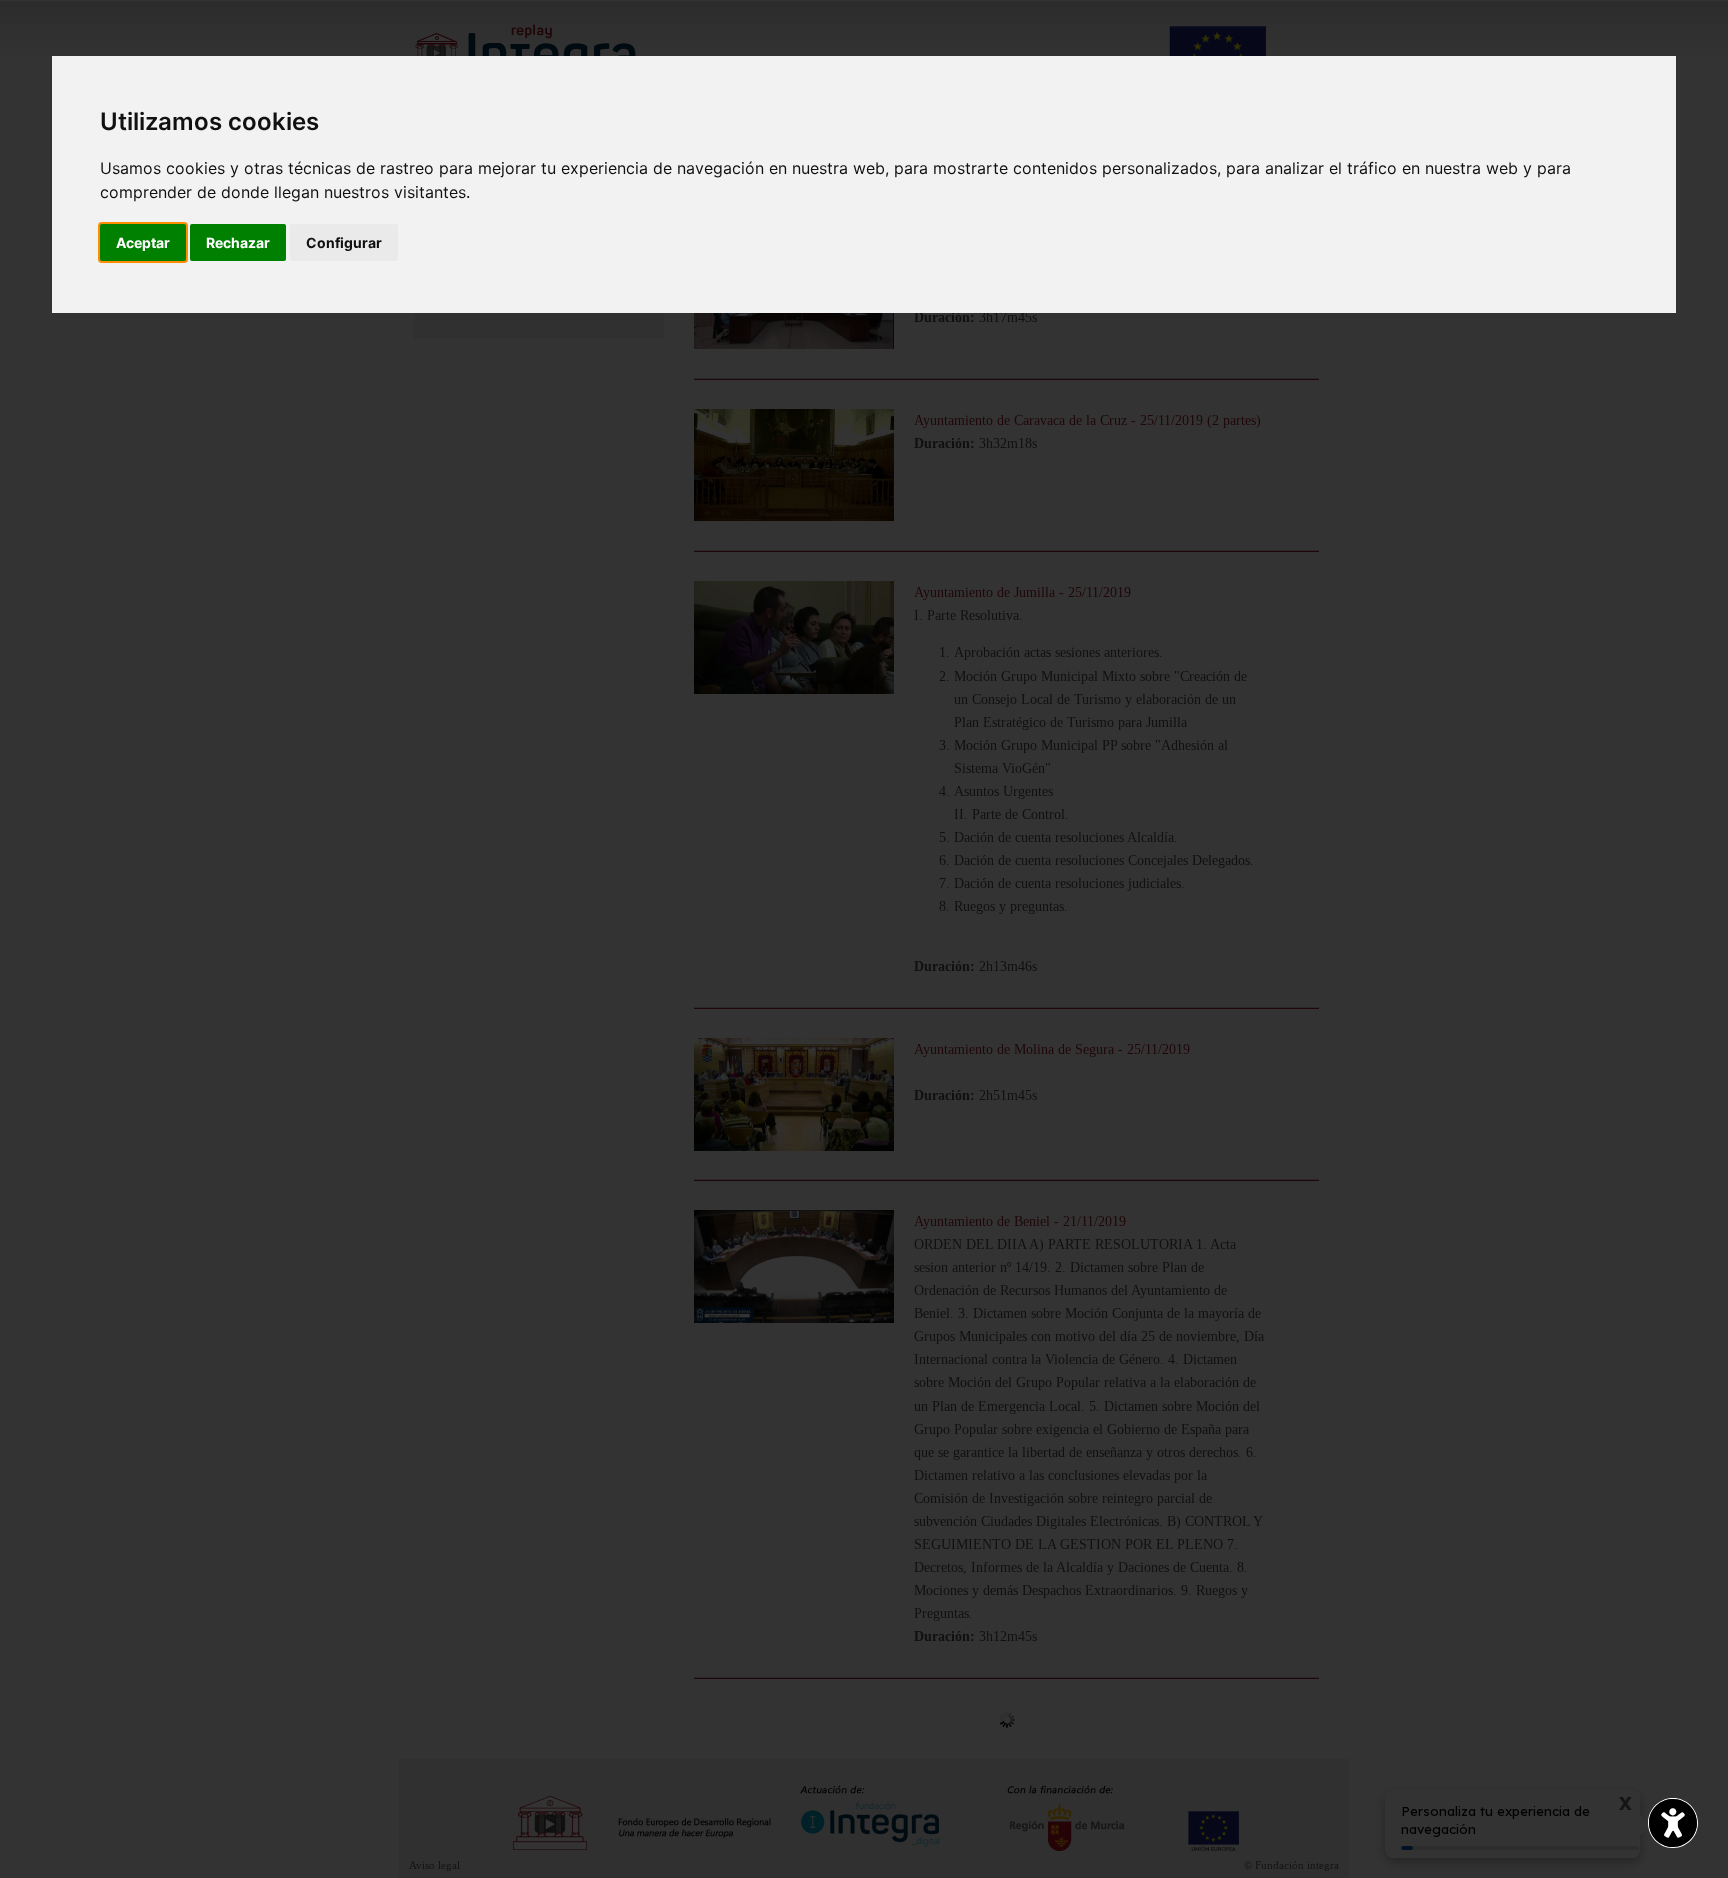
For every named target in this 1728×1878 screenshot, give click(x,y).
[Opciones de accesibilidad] (1673, 1823)
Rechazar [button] (238, 242)
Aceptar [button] (143, 242)
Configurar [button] (344, 242)
